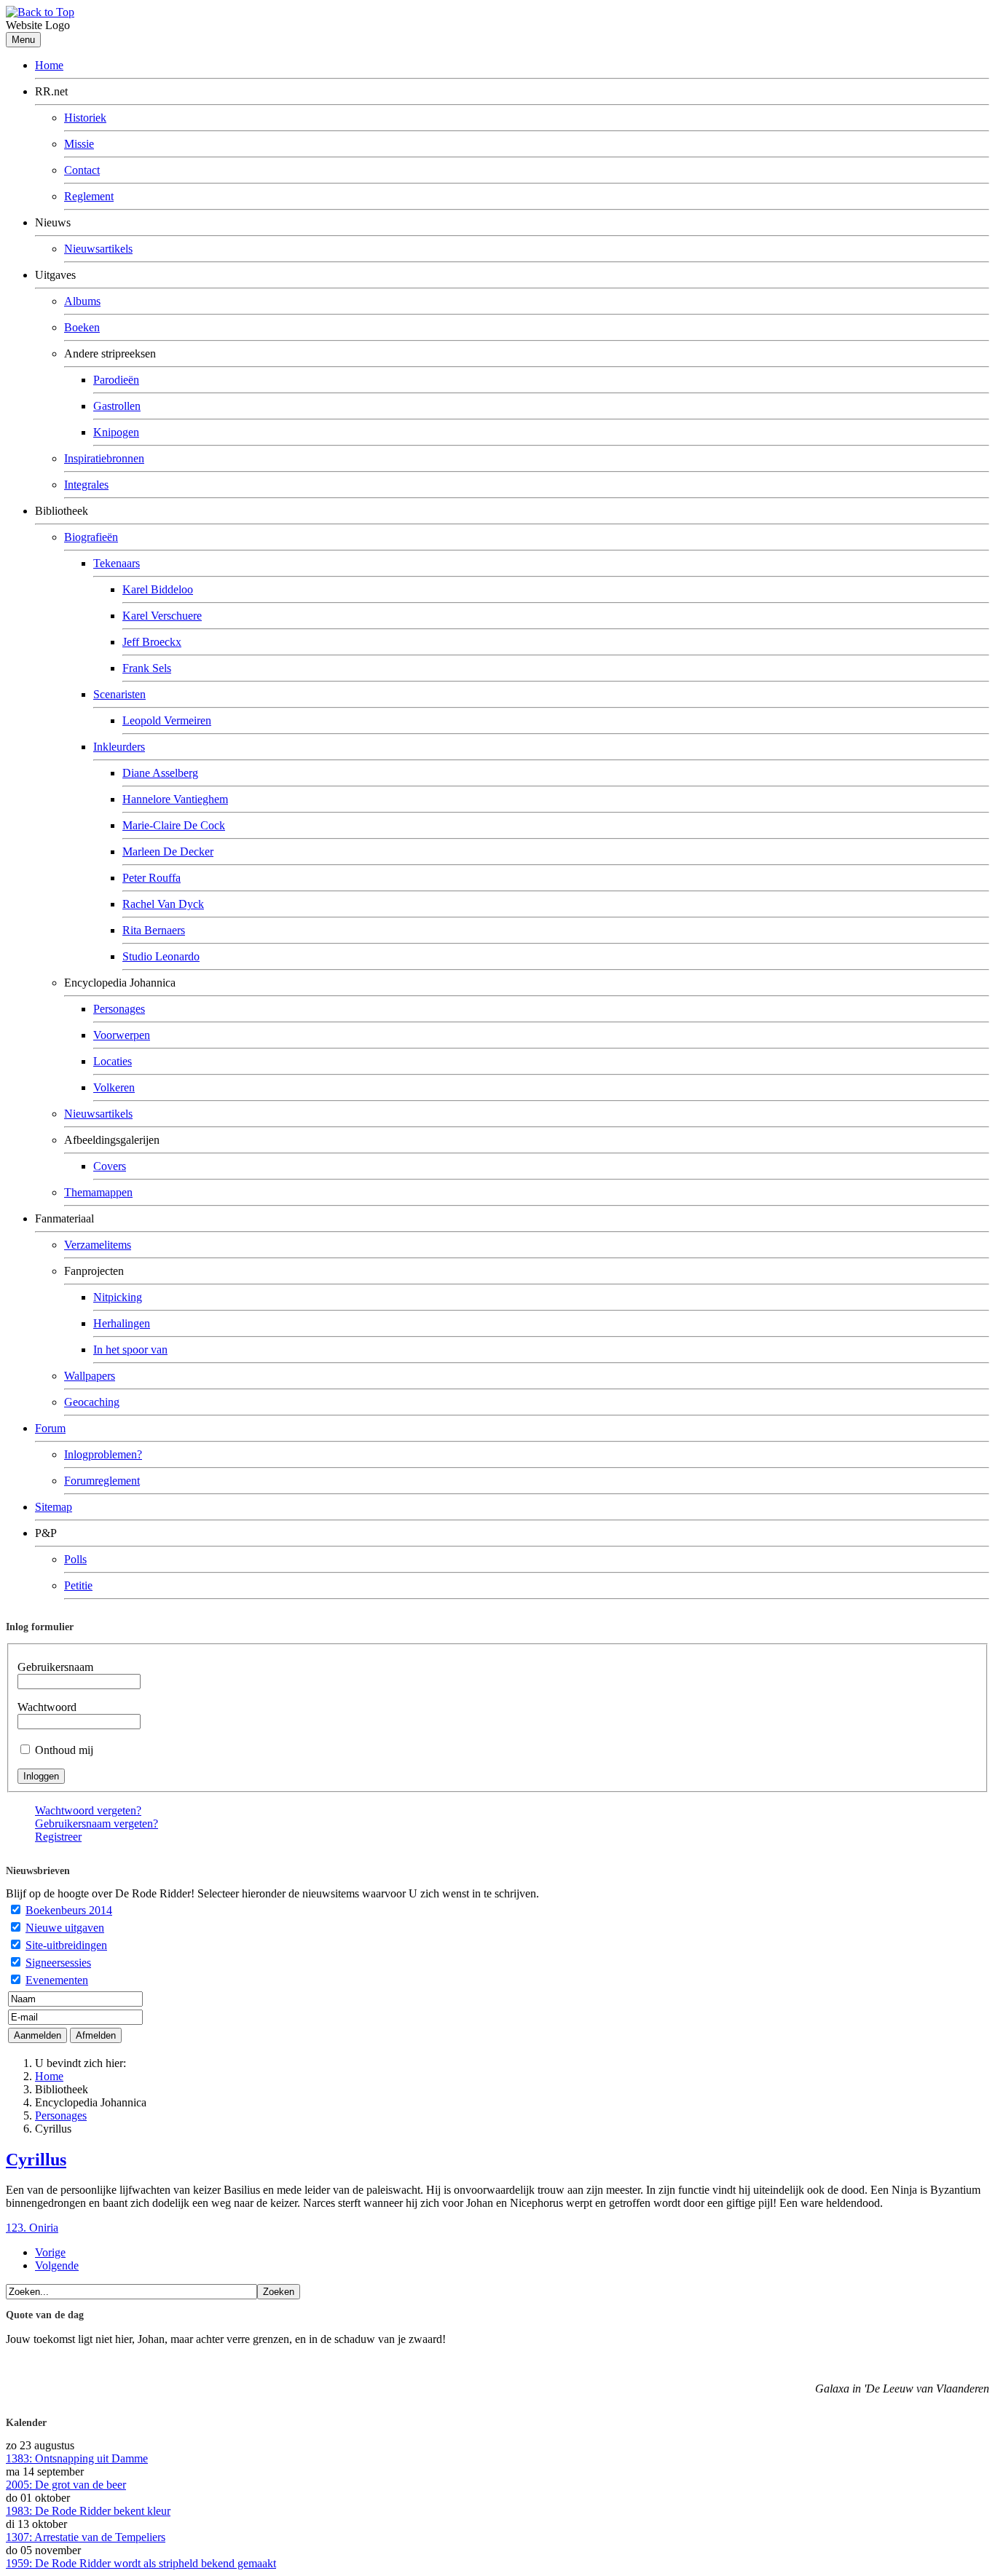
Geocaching (92, 1402)
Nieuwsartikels (98, 249)
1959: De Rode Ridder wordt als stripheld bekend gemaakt (141, 2563)
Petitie (78, 1585)
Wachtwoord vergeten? (88, 1810)
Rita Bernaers (154, 930)
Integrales (86, 485)
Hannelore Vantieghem (175, 799)
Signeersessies (58, 1963)
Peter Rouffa (152, 878)
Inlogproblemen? (103, 1454)
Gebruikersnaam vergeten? (97, 1824)
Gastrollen (117, 406)
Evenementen (57, 1980)
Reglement (89, 196)
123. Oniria (32, 2228)
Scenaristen (119, 694)
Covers (110, 1166)
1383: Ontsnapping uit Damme (77, 2458)
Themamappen (98, 1192)
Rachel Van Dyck (163, 904)
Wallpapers (90, 1376)
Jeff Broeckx (152, 642)
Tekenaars (117, 563)
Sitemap (54, 1507)
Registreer (58, 1837)
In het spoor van (130, 1350)
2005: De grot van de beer (66, 2485)
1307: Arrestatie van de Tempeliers (86, 2537)
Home (49, 65)
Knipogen (116, 432)
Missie (79, 144)
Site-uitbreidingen (66, 1945)
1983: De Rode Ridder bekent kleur (88, 2511)
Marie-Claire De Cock (174, 825)
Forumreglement (102, 1481)
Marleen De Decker (168, 852)
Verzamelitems (98, 1245)
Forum (50, 1428)
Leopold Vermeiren (167, 720)
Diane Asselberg (160, 773)
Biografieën (91, 537)
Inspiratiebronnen (104, 458)
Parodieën (116, 380)
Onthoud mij (64, 1750)
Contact (82, 170)
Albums (82, 301)
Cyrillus (36, 2160)
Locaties (113, 1061)
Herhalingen (122, 1323)
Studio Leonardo (161, 956)
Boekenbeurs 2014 (69, 1910)
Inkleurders (119, 747)
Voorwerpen (122, 1035)
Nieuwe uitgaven (65, 1928)
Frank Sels (147, 668)
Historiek (85, 118)
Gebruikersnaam (55, 1667)
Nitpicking (118, 1297)
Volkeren (114, 1087)
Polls (75, 1559)
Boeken (82, 327)
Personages (119, 1009)
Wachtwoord (47, 1707)
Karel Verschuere (162, 616)
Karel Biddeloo (158, 589)
